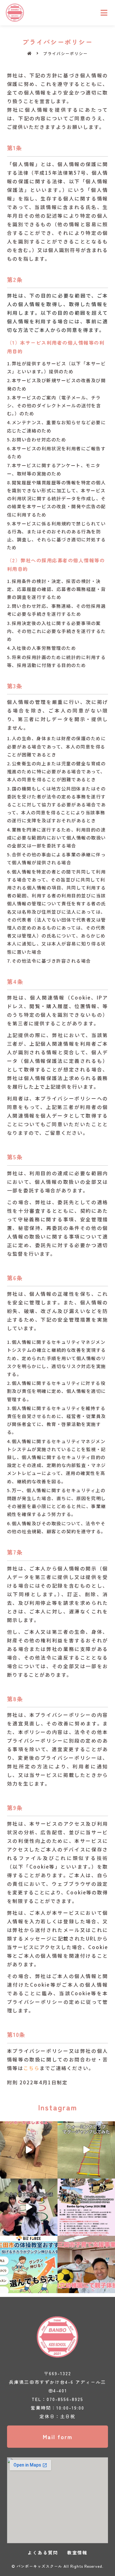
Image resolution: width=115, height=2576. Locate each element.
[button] (58, 2437)
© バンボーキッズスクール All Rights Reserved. (57, 2566)
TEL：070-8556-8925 (57, 2399)
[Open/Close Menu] (104, 13)
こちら (31, 2068)
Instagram (58, 2107)
